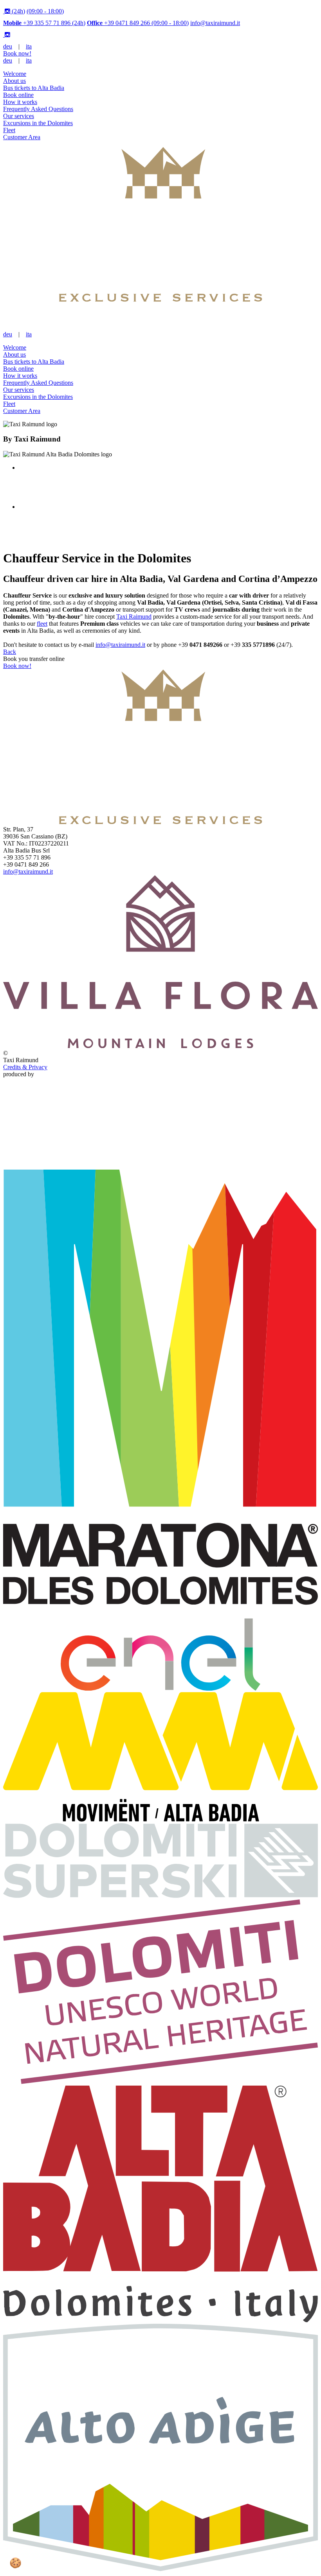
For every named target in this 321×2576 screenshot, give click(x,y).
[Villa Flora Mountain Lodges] (160, 1046)
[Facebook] (4, 11)
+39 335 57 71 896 (44, 23)
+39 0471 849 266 (138, 23)
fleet (42, 624)
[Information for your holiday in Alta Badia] (160, 2320)
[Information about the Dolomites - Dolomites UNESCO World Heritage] (160, 2082)
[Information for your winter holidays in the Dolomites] (160, 1896)
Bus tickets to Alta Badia (34, 88)
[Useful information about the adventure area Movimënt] (160, 1819)
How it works (20, 102)
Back (10, 652)
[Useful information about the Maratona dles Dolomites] (160, 1688)
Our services (19, 116)
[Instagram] (8, 11)
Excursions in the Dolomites (38, 123)
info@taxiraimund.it (215, 23)
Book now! (17, 53)
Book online (18, 95)
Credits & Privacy (25, 1067)
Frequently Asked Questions (38, 109)
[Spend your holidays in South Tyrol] (160, 2569)
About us (14, 81)
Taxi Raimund (134, 617)
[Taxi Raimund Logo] (160, 300)
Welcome (15, 74)
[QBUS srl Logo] (160, 1155)
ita (29, 46)
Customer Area (22, 137)
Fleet (9, 130)
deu (8, 46)
